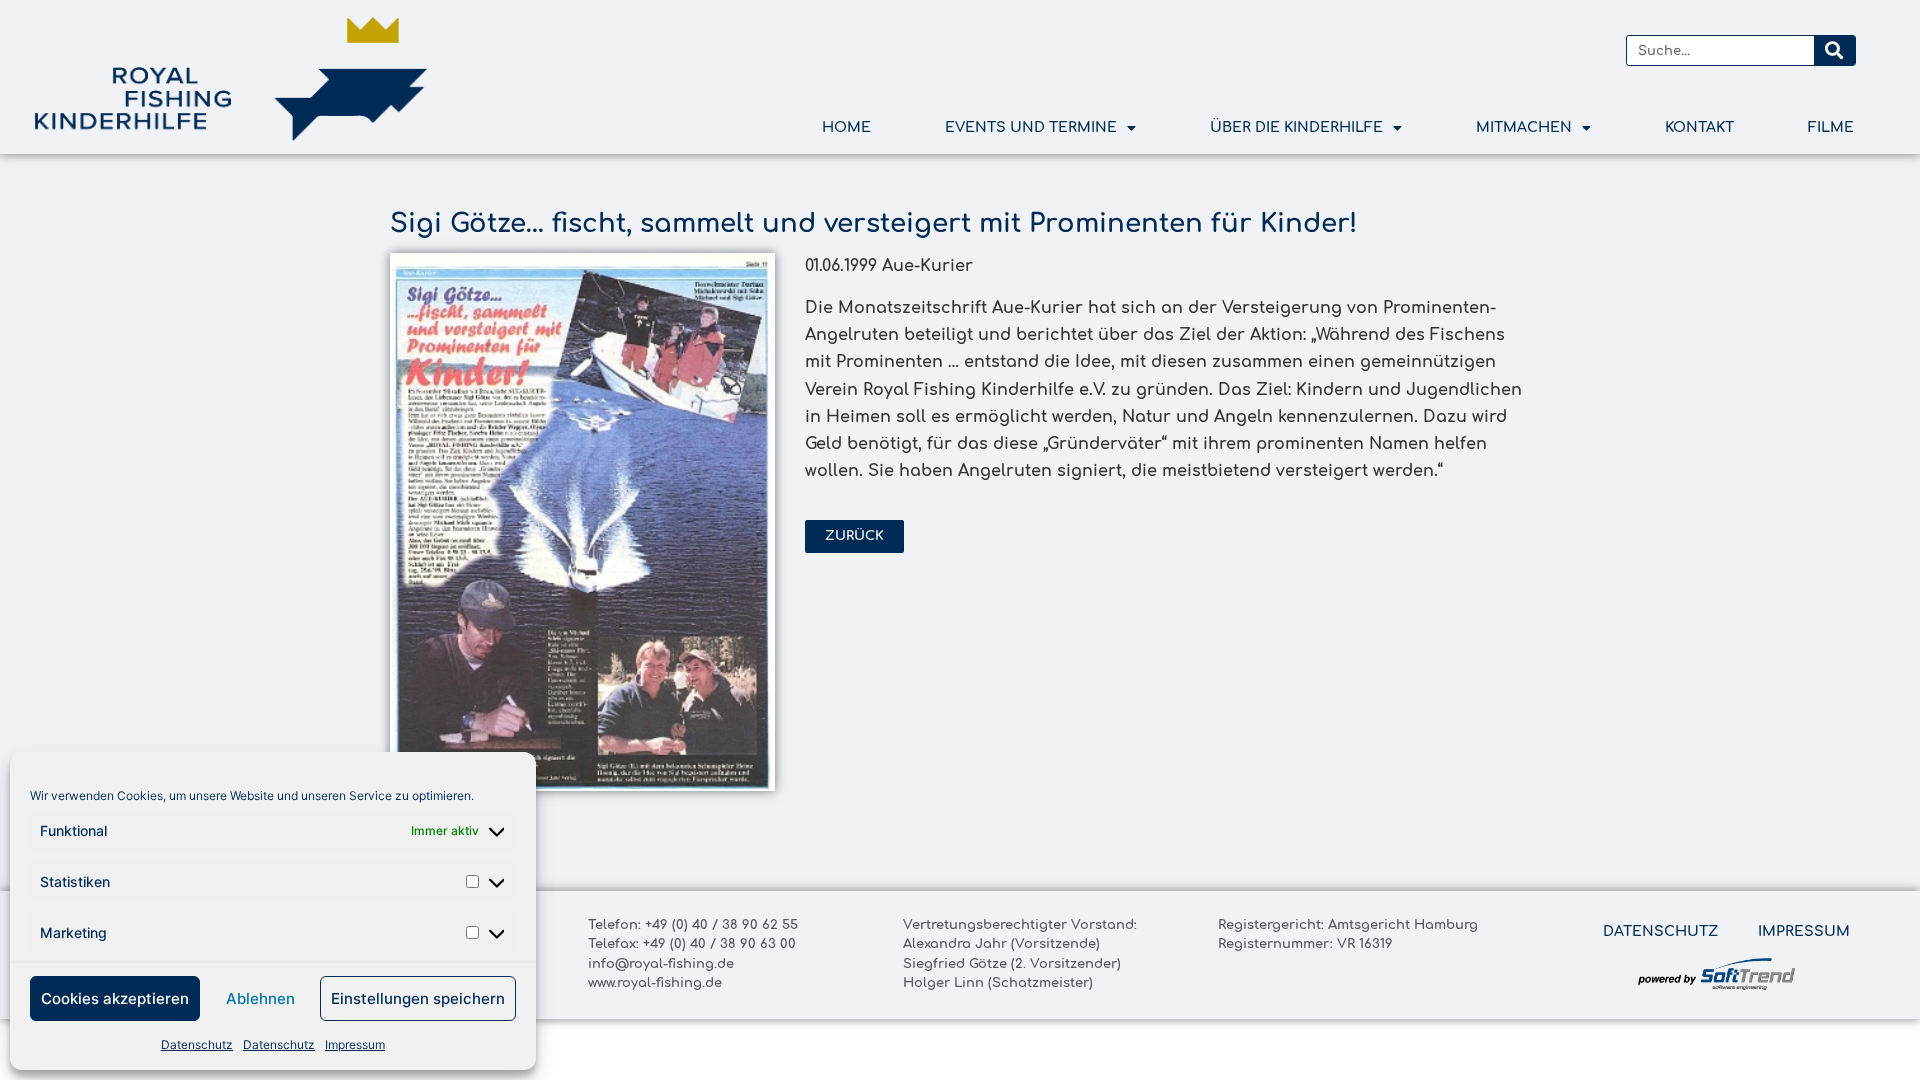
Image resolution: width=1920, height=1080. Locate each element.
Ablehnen (260, 998)
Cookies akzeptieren (115, 998)
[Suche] (1834, 50)
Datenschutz (197, 1044)
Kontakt (1699, 127)
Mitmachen (1524, 127)
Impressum (355, 1044)
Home (846, 127)
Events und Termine (1031, 127)
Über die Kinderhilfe (1296, 127)
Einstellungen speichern (418, 998)
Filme (1831, 127)
